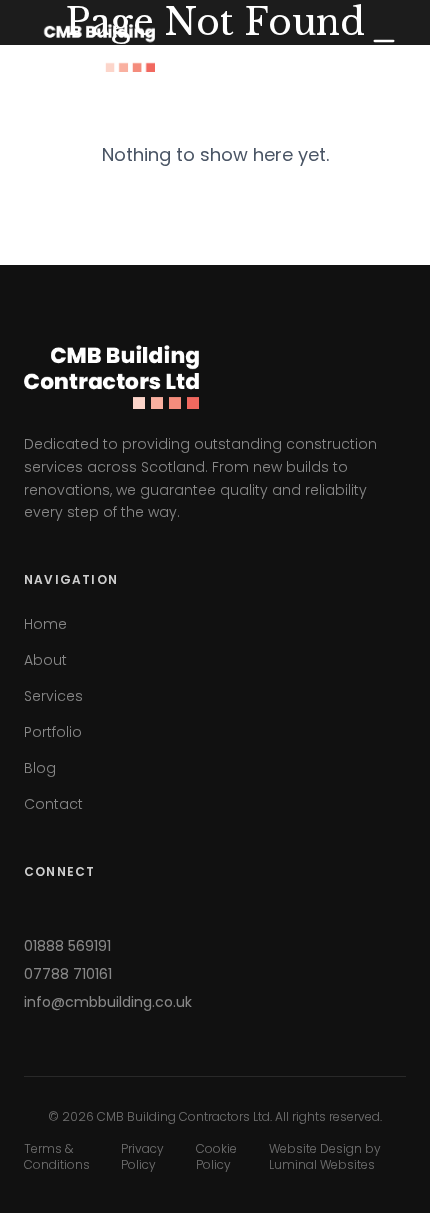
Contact (53, 804)
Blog (40, 768)
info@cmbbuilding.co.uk (108, 1002)
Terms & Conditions (57, 1157)
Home (45, 624)
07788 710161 (68, 974)
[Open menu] (384, 48)
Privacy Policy (142, 1157)
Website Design (315, 1148)
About (45, 660)
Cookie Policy (216, 1157)
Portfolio (53, 732)
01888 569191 (67, 946)
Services (53, 696)
